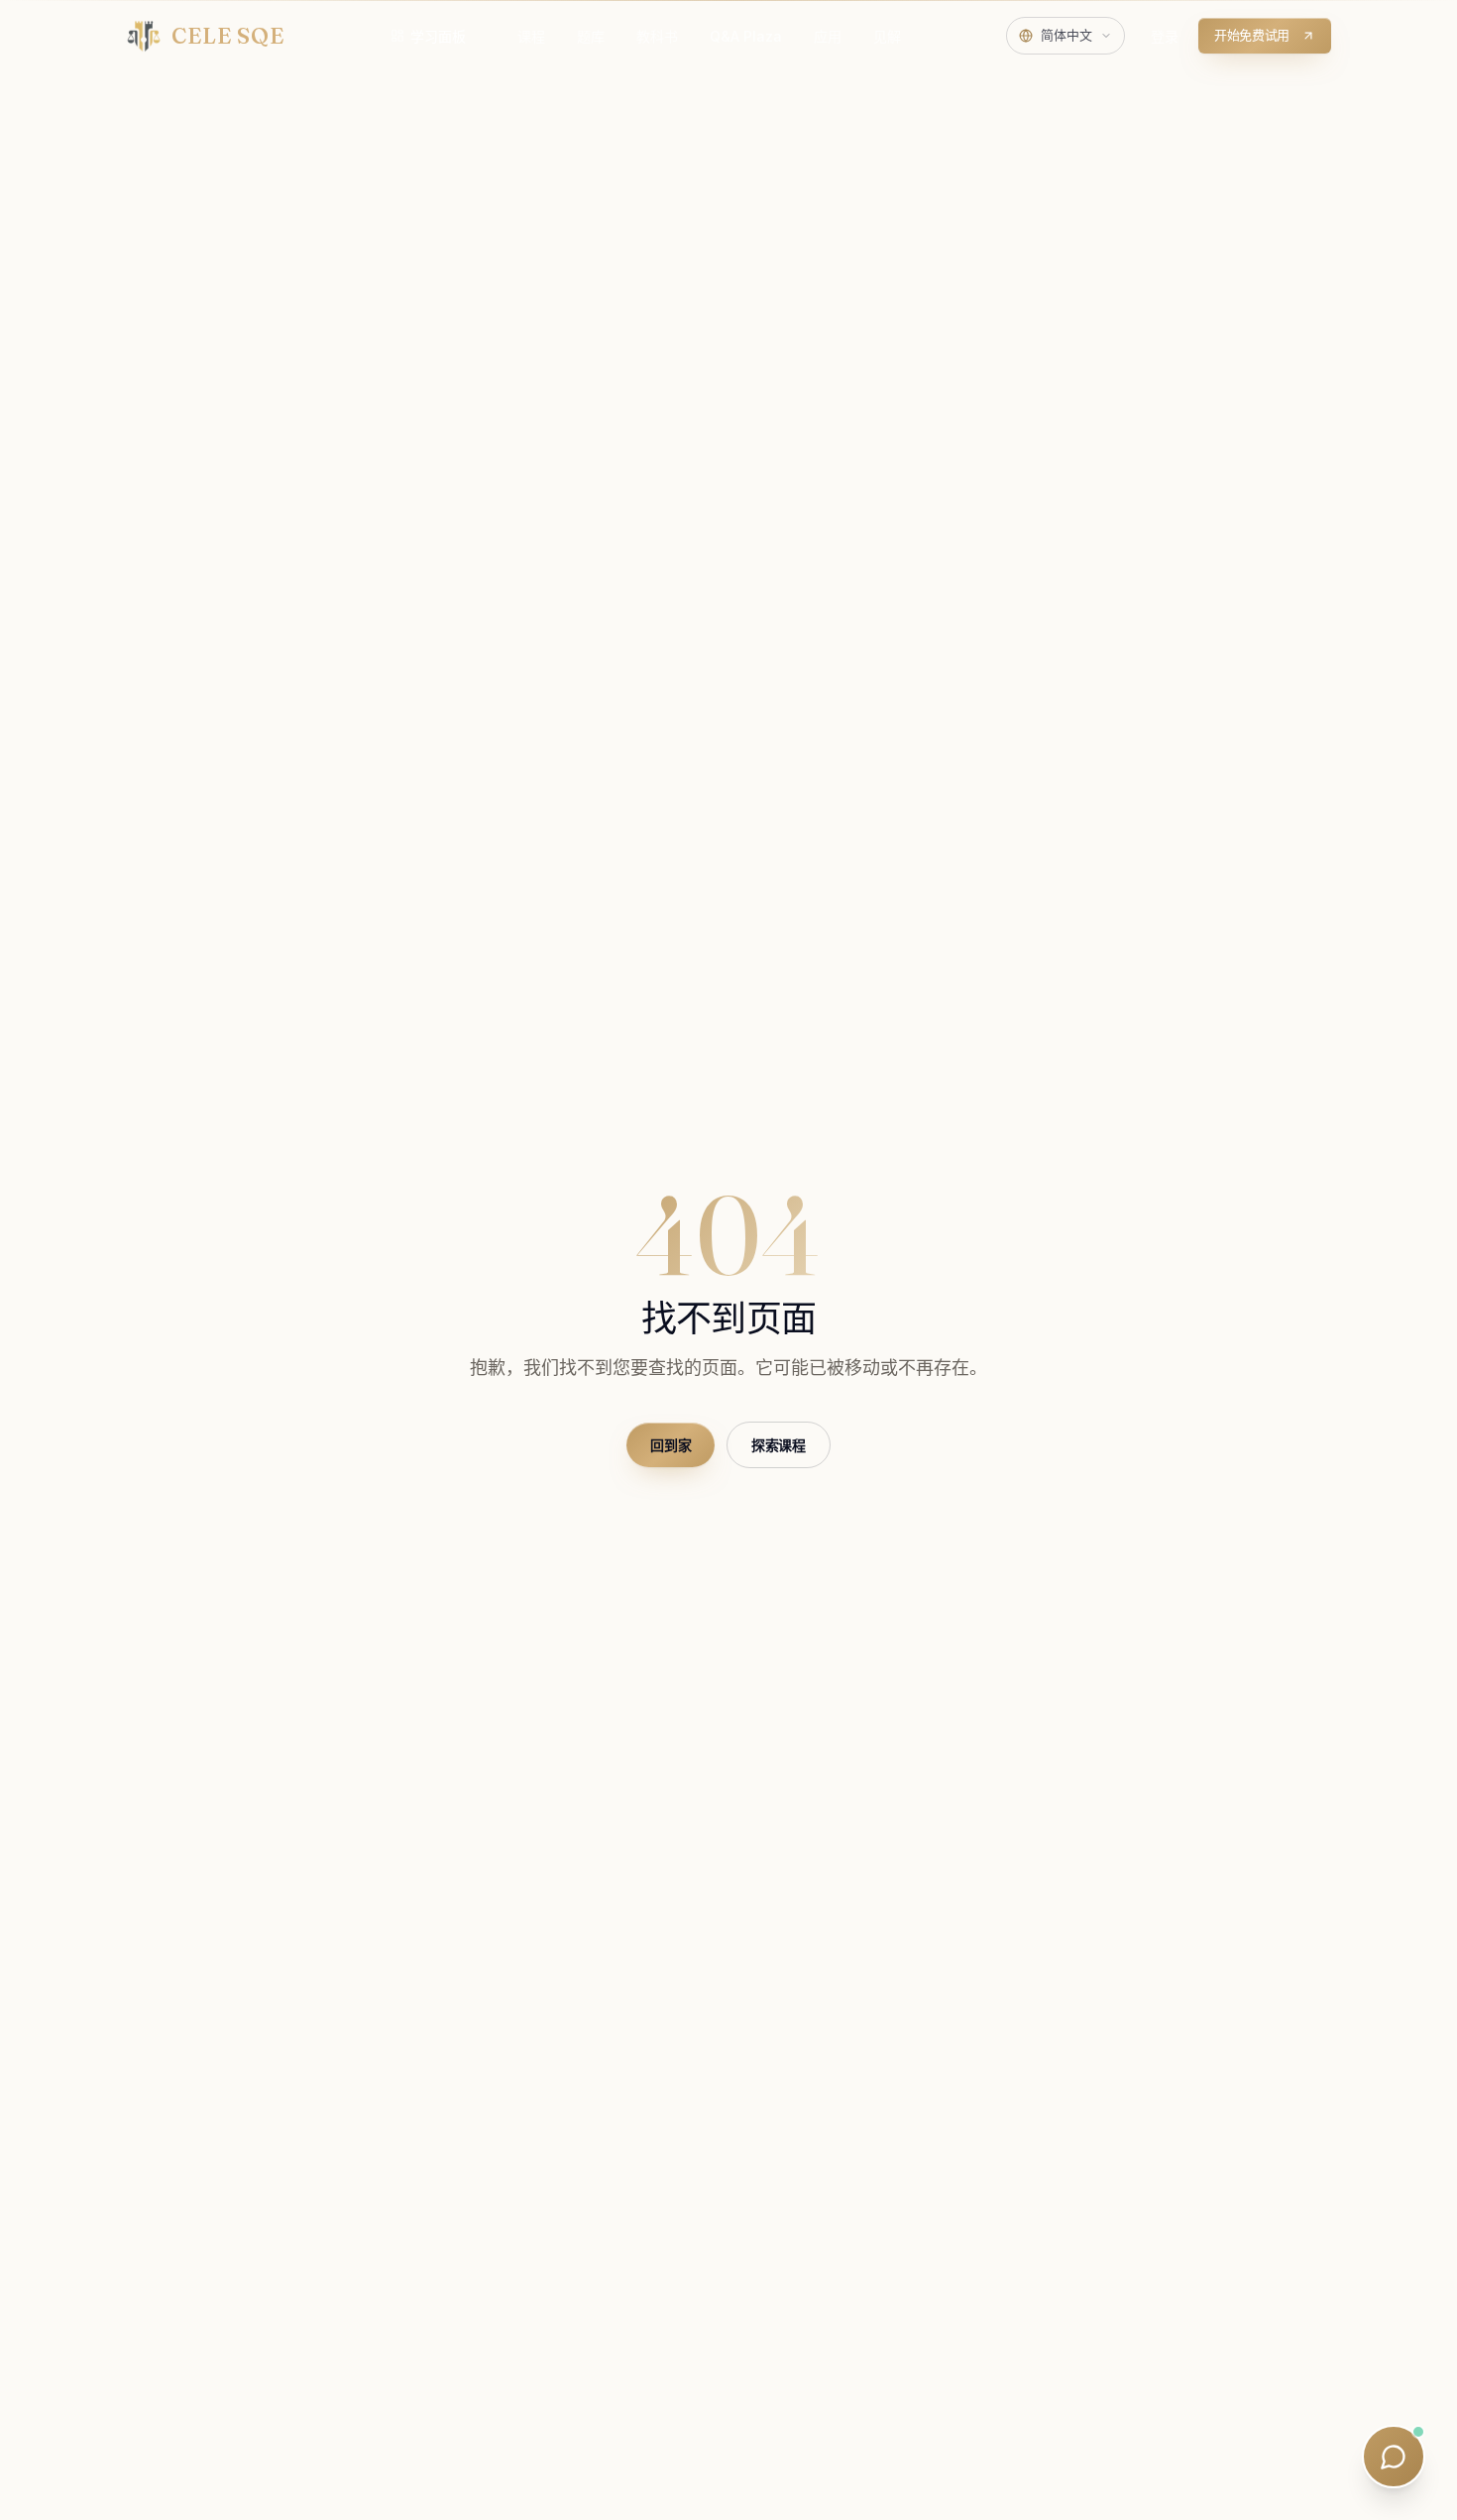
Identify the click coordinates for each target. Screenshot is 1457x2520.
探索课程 (779, 1445)
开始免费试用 (1252, 35)
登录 (1165, 36)
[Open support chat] (1394, 2457)
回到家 (671, 1445)
